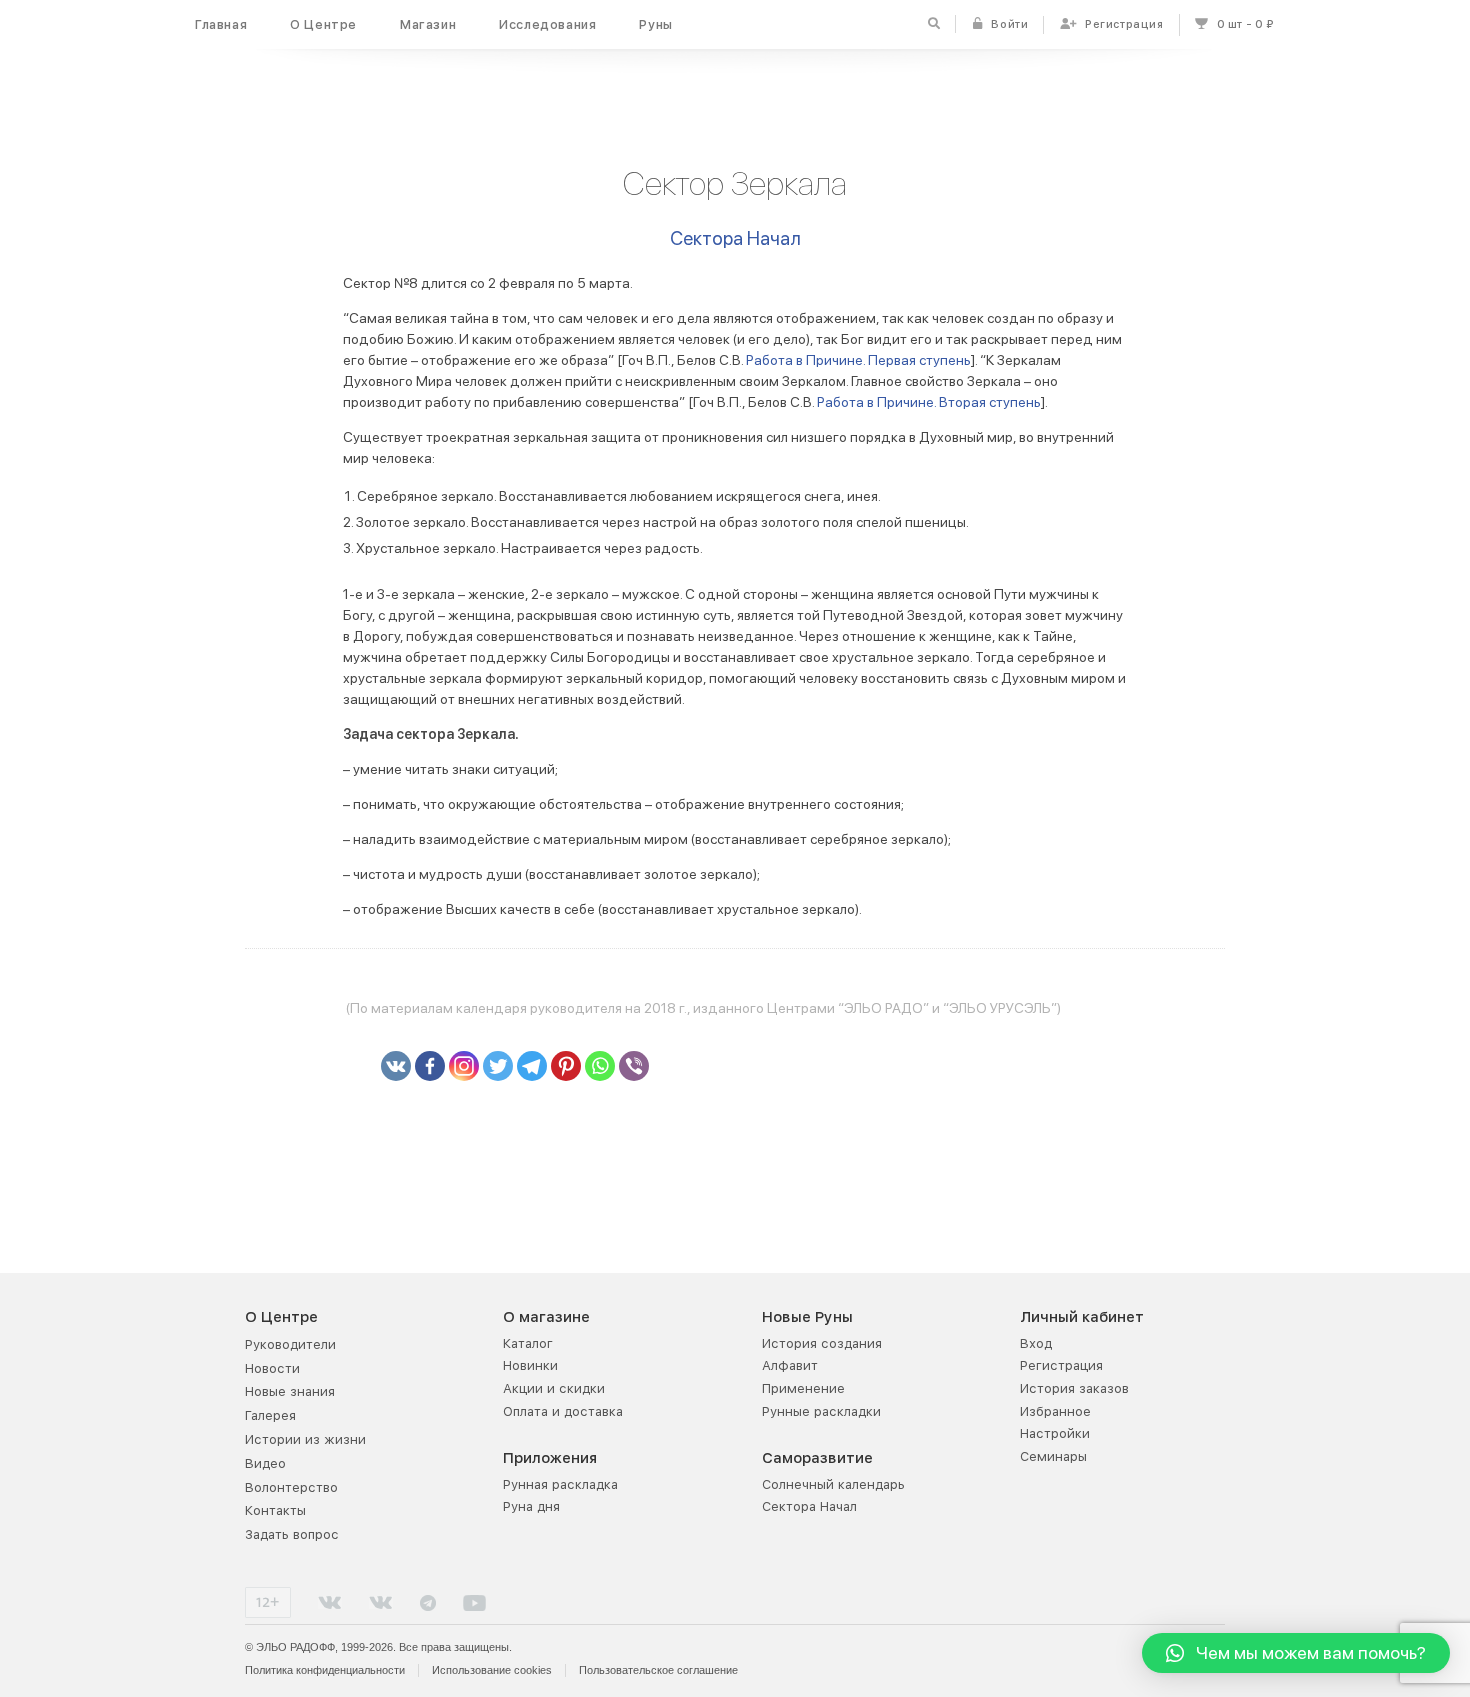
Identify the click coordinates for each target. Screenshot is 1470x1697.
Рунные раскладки (821, 1411)
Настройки (1055, 1433)
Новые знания (290, 1391)
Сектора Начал (735, 238)
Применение (803, 1388)
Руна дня (531, 1506)
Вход (1036, 1343)
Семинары (1053, 1456)
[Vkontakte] (396, 1066)
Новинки (530, 1365)
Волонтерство (291, 1487)
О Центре (323, 24)
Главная (221, 24)
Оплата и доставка (563, 1411)
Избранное (1055, 1411)
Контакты (275, 1510)
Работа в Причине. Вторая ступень (929, 402)
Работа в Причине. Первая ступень (858, 360)
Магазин (428, 24)
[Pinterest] (566, 1066)
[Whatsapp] (600, 1066)
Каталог (528, 1343)
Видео (265, 1463)
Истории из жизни (305, 1439)
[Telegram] (532, 1066)
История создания (822, 1343)
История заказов (1074, 1388)
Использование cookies (492, 1670)
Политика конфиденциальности (325, 1670)
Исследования (547, 24)
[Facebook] (430, 1066)
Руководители (290, 1344)
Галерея (270, 1415)
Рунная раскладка (560, 1484)
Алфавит (790, 1365)
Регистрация (1061, 1365)
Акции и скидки (554, 1388)
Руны (655, 24)
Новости (272, 1368)
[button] (1296, 1653)
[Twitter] (498, 1066)
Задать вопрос (292, 1534)
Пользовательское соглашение (658, 1670)
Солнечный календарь (833, 1484)
